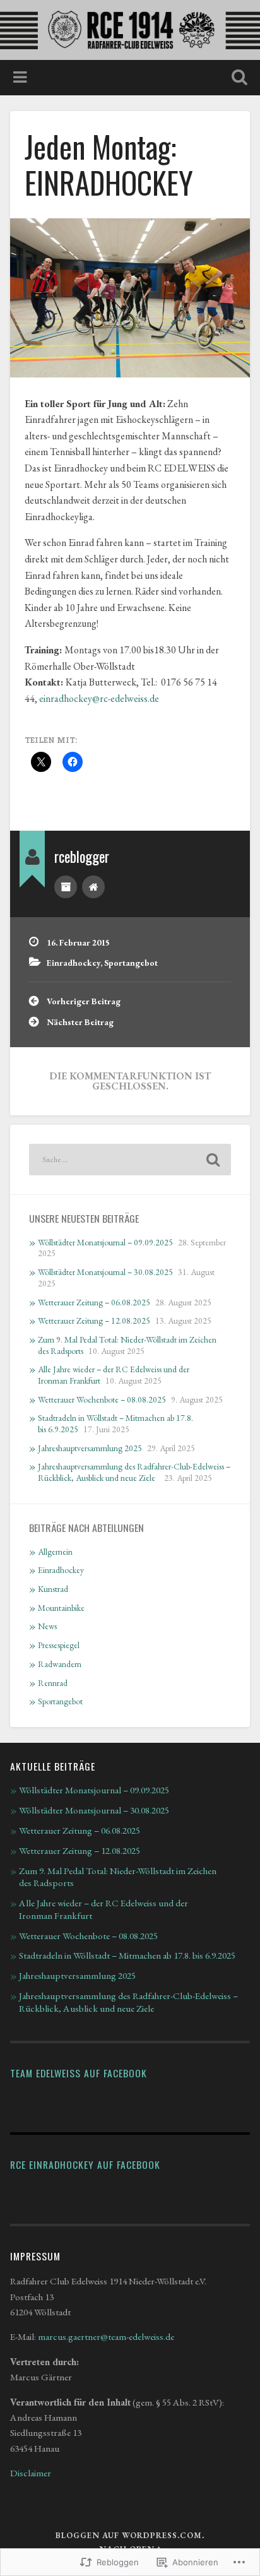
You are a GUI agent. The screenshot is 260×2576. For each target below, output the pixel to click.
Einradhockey (74, 963)
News (47, 1626)
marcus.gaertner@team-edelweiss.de (106, 2337)
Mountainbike (61, 1608)
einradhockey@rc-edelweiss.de (99, 698)
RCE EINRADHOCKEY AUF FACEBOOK (85, 2164)
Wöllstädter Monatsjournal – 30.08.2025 (105, 1272)
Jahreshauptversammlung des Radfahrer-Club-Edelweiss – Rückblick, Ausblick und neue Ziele (134, 1472)
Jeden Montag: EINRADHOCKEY (109, 164)
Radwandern (60, 1664)
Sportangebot (131, 963)
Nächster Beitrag (80, 1022)
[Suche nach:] (130, 1160)
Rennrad (53, 1683)
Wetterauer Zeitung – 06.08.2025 (94, 1302)
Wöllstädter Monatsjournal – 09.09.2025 (105, 1242)
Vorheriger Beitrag (84, 1001)
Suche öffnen (237, 79)
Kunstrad (53, 1589)
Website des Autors (93, 887)
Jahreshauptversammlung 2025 (90, 1448)
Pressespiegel (59, 1645)
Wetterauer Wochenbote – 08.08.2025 (102, 1399)
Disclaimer (31, 2473)
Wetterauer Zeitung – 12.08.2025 (94, 1321)
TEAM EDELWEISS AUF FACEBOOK (79, 2073)
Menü (21, 78)
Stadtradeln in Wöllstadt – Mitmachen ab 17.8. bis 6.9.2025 (127, 1956)
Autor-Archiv (66, 887)
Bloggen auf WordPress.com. (130, 2535)
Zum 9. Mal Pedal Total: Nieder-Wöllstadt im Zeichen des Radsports (118, 1877)
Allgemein (55, 1552)
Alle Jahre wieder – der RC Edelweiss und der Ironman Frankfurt (103, 1909)
